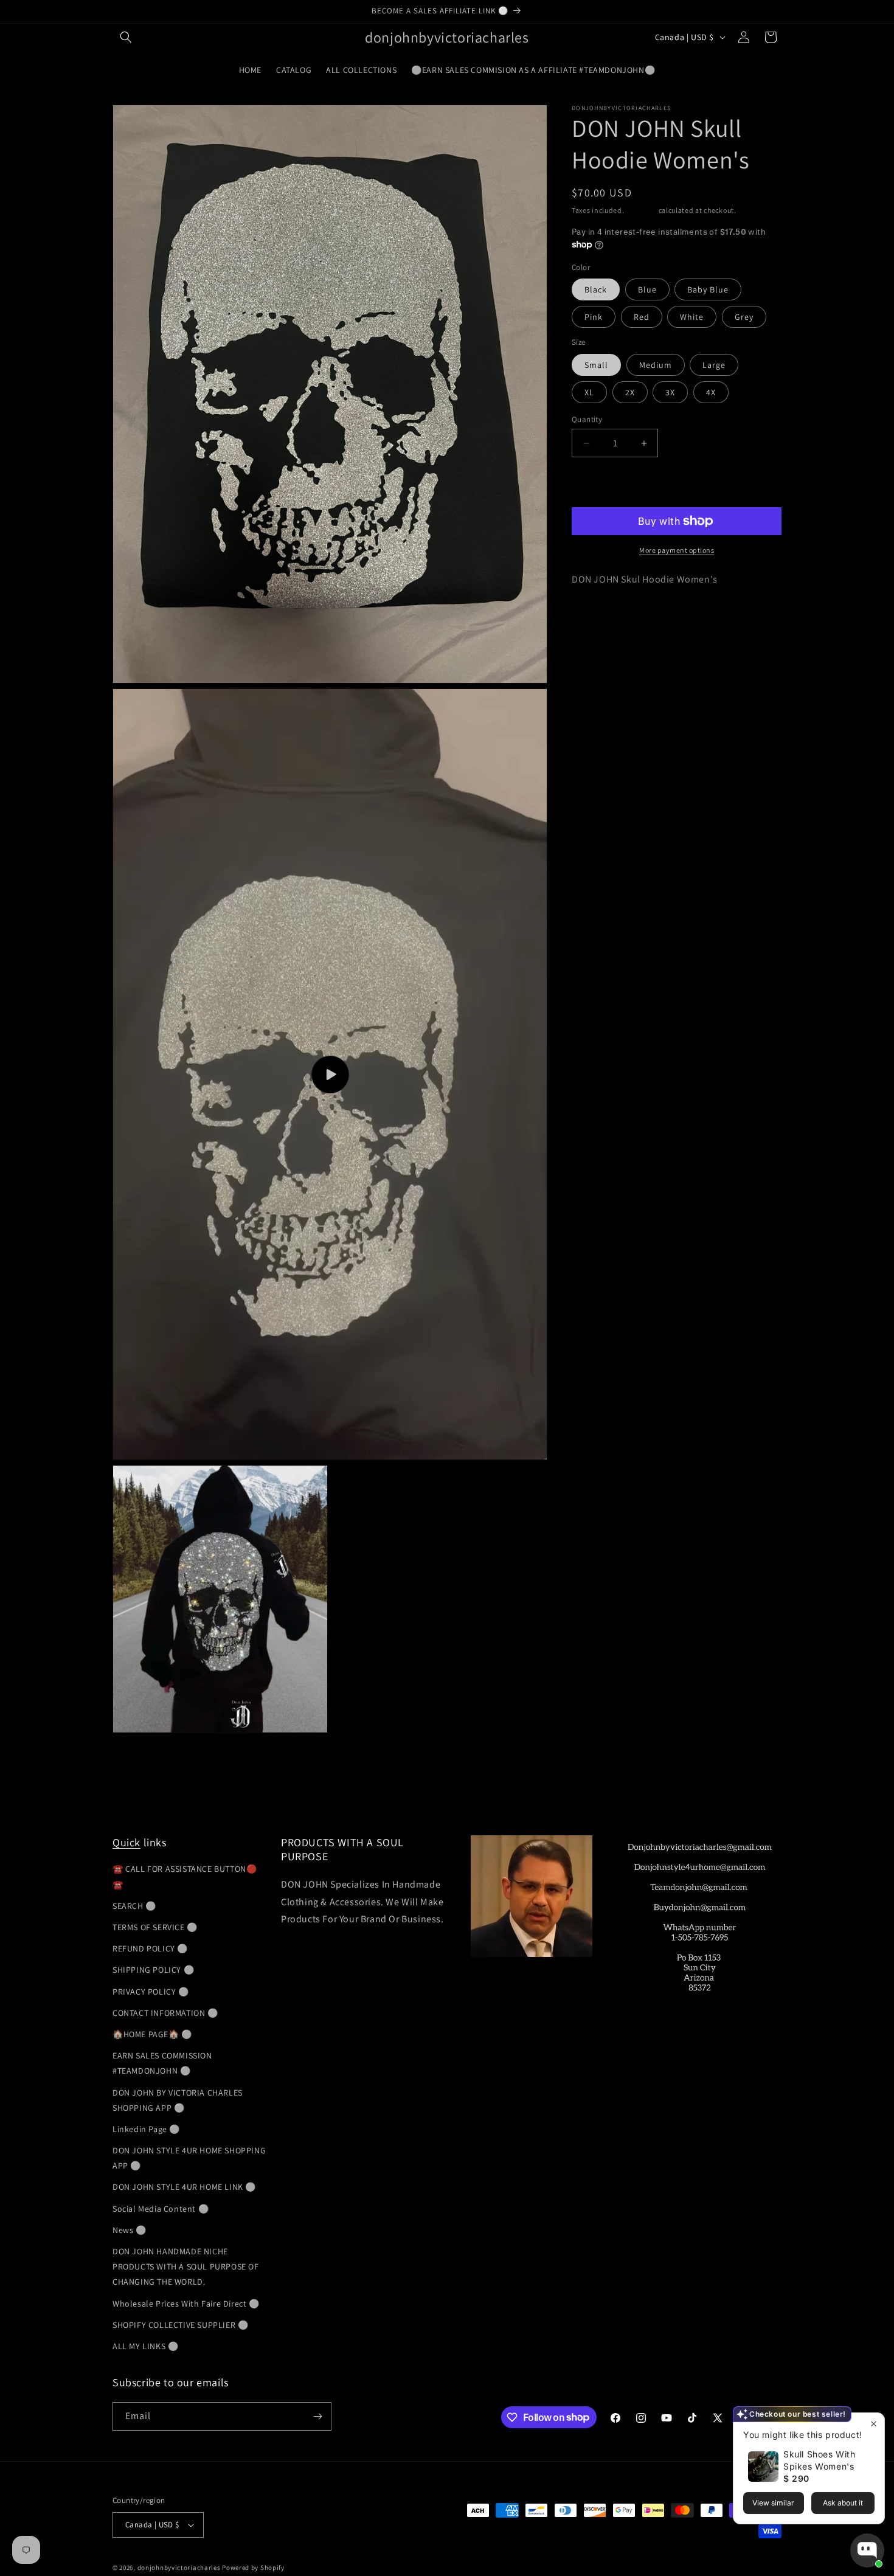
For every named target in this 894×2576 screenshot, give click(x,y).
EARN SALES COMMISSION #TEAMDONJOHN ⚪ (162, 2063)
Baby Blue (708, 289)
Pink (594, 317)
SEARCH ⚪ (134, 1906)
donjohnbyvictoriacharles (179, 2567)
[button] (126, 37)
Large (714, 365)
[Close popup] (874, 2424)
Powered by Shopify (253, 2567)
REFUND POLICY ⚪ (150, 1948)
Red (642, 317)
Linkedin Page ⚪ (146, 2129)
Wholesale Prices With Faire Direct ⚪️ (186, 2304)
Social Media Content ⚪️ (161, 2209)
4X (711, 392)
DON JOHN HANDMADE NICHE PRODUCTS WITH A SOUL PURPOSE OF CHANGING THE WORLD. (186, 2266)
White (692, 317)
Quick (126, 1842)
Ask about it (843, 2503)
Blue (647, 289)
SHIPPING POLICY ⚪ (153, 1970)
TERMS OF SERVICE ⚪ (155, 1927)
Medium (656, 365)
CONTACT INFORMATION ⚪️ (165, 2013)
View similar (773, 2503)
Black (596, 289)
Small (596, 365)
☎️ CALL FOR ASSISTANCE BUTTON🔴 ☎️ (185, 1876)
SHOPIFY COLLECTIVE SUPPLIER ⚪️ (180, 2325)
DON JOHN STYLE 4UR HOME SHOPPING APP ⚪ (189, 2158)
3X (670, 392)
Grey (744, 317)
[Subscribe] (317, 2416)
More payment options (677, 550)
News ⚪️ (130, 2230)
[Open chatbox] (867, 2550)
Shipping (641, 210)
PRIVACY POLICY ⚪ (151, 1992)
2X (630, 392)
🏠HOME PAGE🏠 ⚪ (152, 2034)
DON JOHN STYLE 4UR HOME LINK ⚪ (184, 2187)
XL (589, 392)
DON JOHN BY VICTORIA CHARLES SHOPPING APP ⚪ (178, 2100)
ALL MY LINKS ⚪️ (145, 2346)
